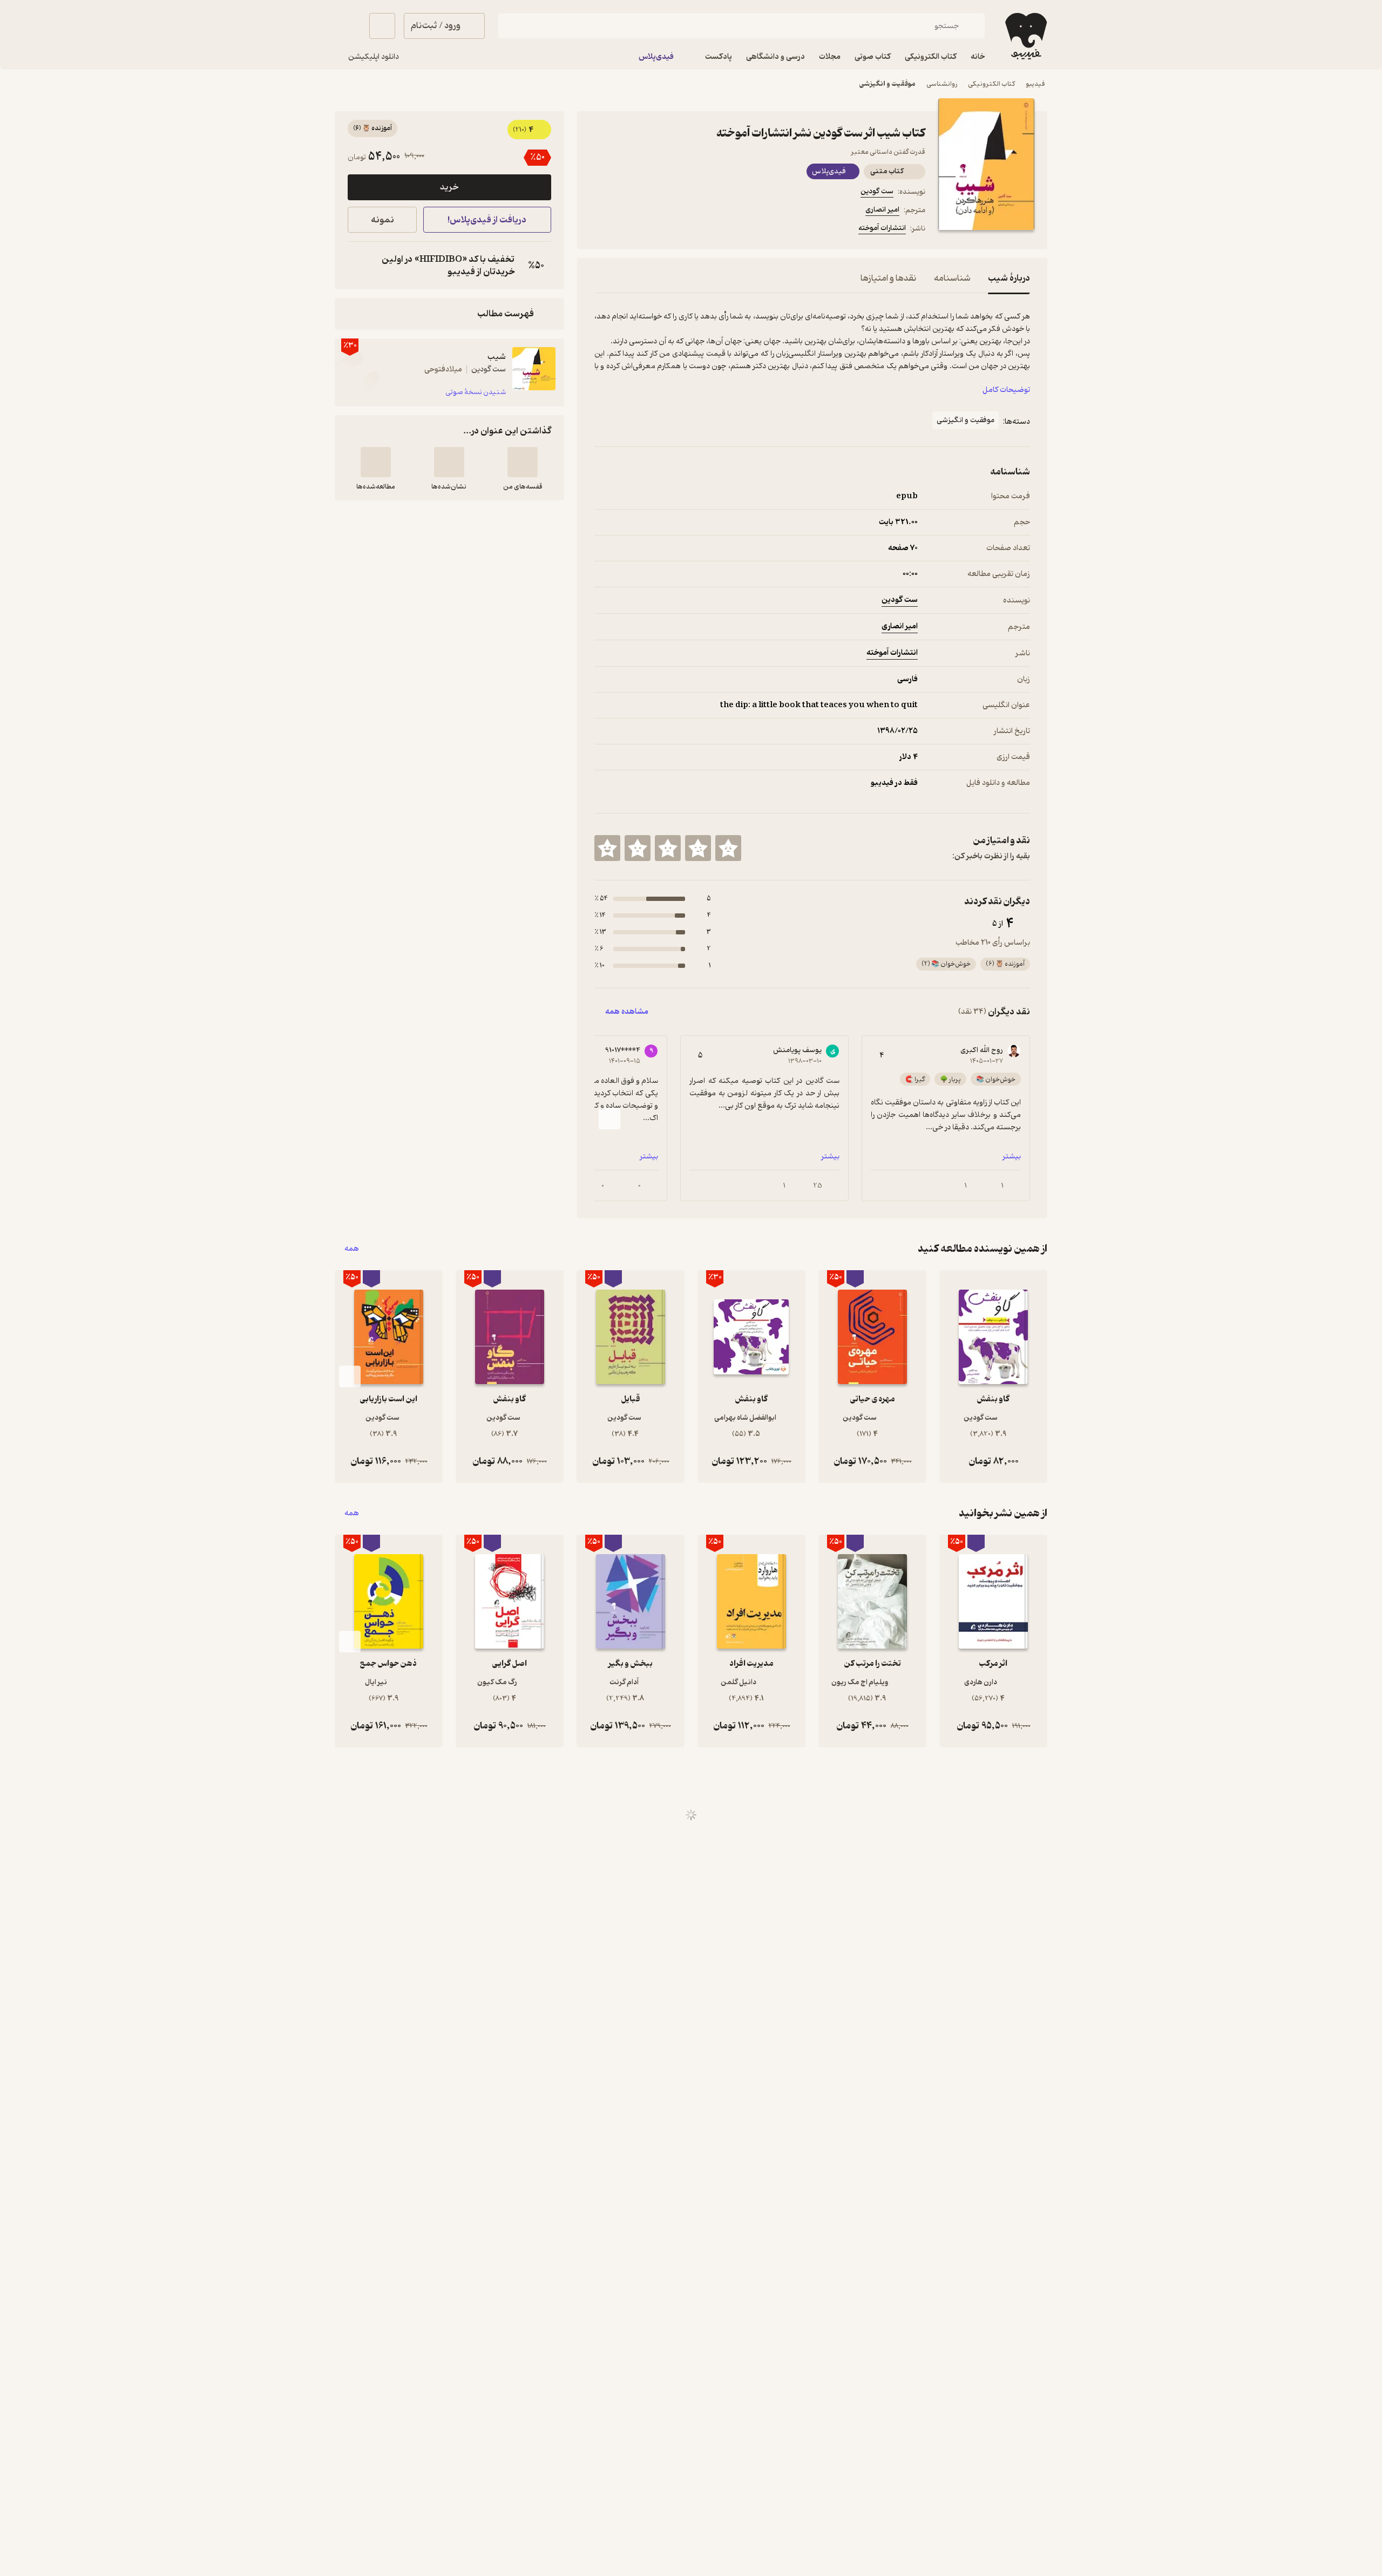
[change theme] (348, 26)
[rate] (728, 848)
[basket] (382, 26)
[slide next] (609, 1118)
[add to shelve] (523, 462)
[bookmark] (627, 230)
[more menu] (601, 230)
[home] (1025, 36)
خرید (449, 187)
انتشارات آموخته (882, 228)
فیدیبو (1035, 84)
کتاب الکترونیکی (991, 84)
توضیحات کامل (1006, 390)
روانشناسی (942, 84)
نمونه (382, 220)
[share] (679, 230)
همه (352, 1249)
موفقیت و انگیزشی (888, 84)
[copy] (358, 266)
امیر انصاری (882, 210)
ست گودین (877, 191)
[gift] (653, 230)
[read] (376, 462)
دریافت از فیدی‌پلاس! (487, 220)
